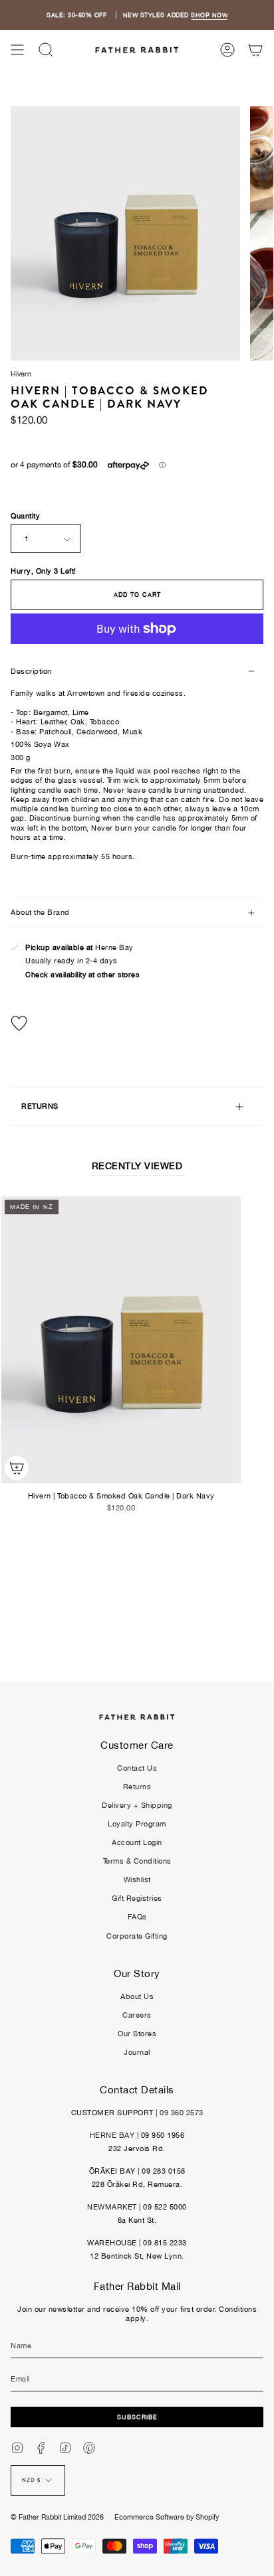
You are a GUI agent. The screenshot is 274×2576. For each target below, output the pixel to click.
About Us (137, 1996)
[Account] (227, 50)
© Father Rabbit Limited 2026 (57, 2517)
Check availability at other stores (82, 975)
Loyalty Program (137, 1824)
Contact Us (137, 1768)
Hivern (21, 374)
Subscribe (137, 2417)
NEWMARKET (112, 2207)
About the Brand (40, 912)
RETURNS (40, 1106)
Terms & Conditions (137, 1861)
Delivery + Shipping (137, 1805)
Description (31, 671)
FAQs (137, 1917)
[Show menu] (17, 50)
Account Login (137, 1842)
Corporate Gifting (137, 1936)
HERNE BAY (112, 2135)
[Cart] (255, 50)
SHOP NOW (209, 15)
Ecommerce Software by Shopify (167, 2517)
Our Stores (137, 2034)
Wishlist (137, 1880)
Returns (137, 1787)
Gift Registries (137, 1898)
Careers (137, 2015)
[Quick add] (17, 1468)
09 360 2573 (182, 2113)
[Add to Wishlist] (137, 1023)
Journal (137, 2052)
